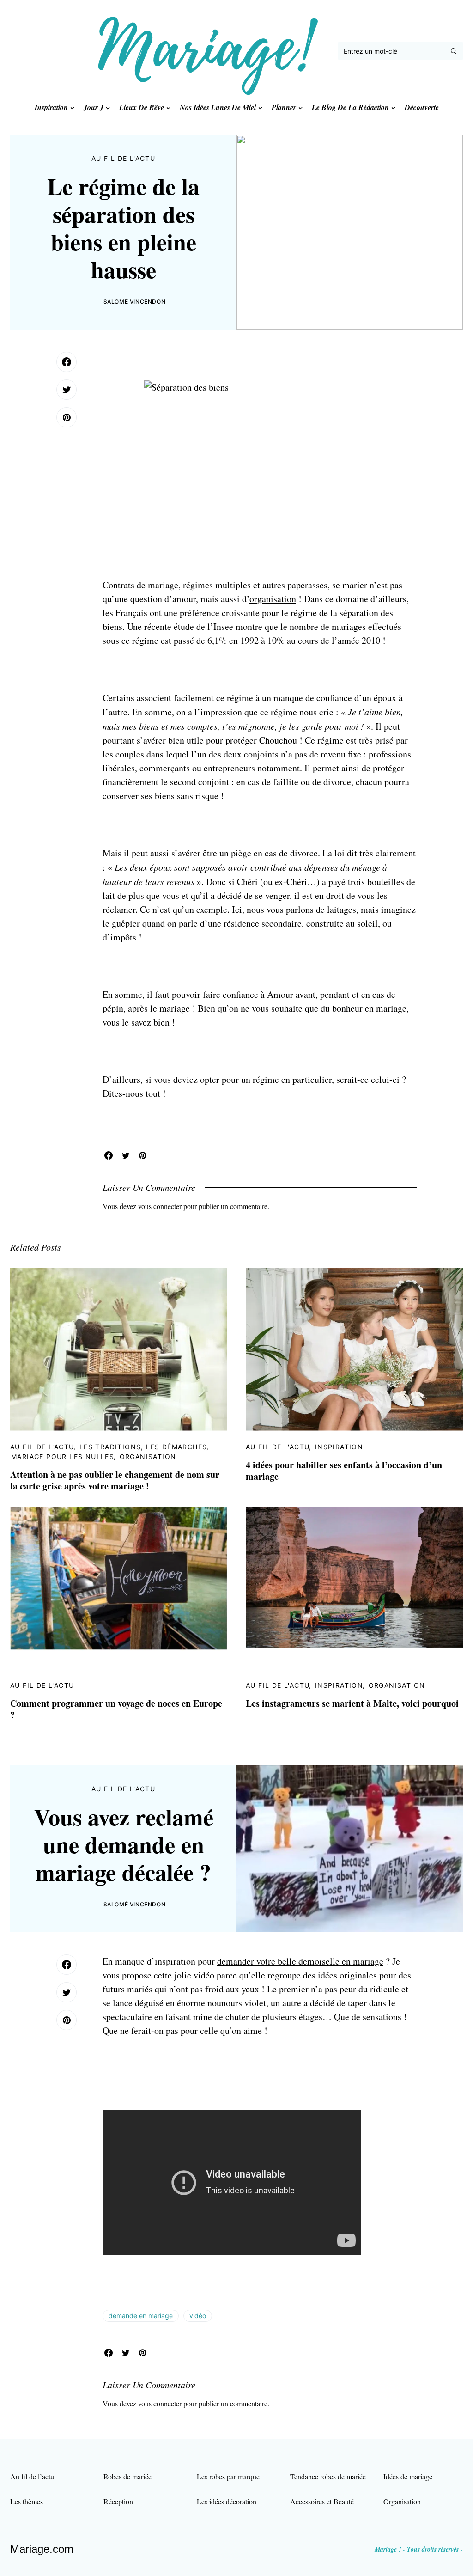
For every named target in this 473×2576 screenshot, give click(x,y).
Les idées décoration (227, 2501)
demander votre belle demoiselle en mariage (300, 1961)
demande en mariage (141, 2316)
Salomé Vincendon (135, 302)
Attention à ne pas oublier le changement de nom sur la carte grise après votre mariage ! (115, 1480)
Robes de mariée (127, 2476)
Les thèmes (27, 2501)
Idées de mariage (408, 2476)
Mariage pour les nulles (63, 1456)
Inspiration (339, 1447)
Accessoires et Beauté (322, 2501)
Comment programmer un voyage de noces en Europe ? (116, 1709)
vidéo (198, 2316)
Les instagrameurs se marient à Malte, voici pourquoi (352, 1703)
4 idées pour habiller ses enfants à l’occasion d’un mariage (344, 1471)
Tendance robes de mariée (328, 2476)
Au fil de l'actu (123, 158)
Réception (118, 2501)
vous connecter (160, 1206)
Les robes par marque (228, 2476)
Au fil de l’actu (32, 2476)
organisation (273, 599)
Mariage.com (42, 2549)
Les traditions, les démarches (143, 1447)
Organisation (148, 1456)
